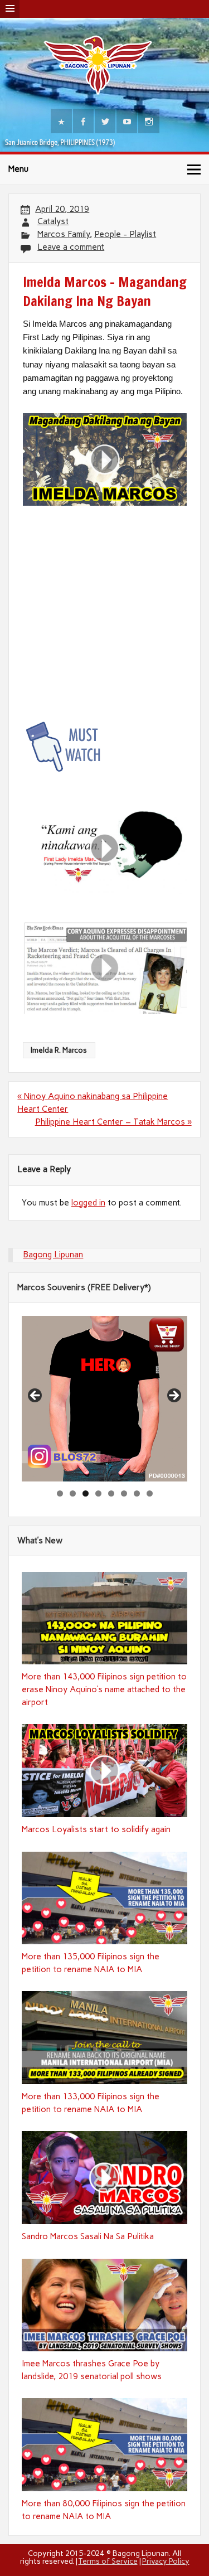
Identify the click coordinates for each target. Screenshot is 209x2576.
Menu (18, 169)
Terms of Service (108, 2561)
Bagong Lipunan (53, 1255)
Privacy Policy (166, 2561)
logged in (88, 1203)
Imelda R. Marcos (59, 1050)
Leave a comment (71, 247)
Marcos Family (64, 234)
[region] (104, 1399)
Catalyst (53, 221)
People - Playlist (125, 234)
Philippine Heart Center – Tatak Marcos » (113, 1122)
